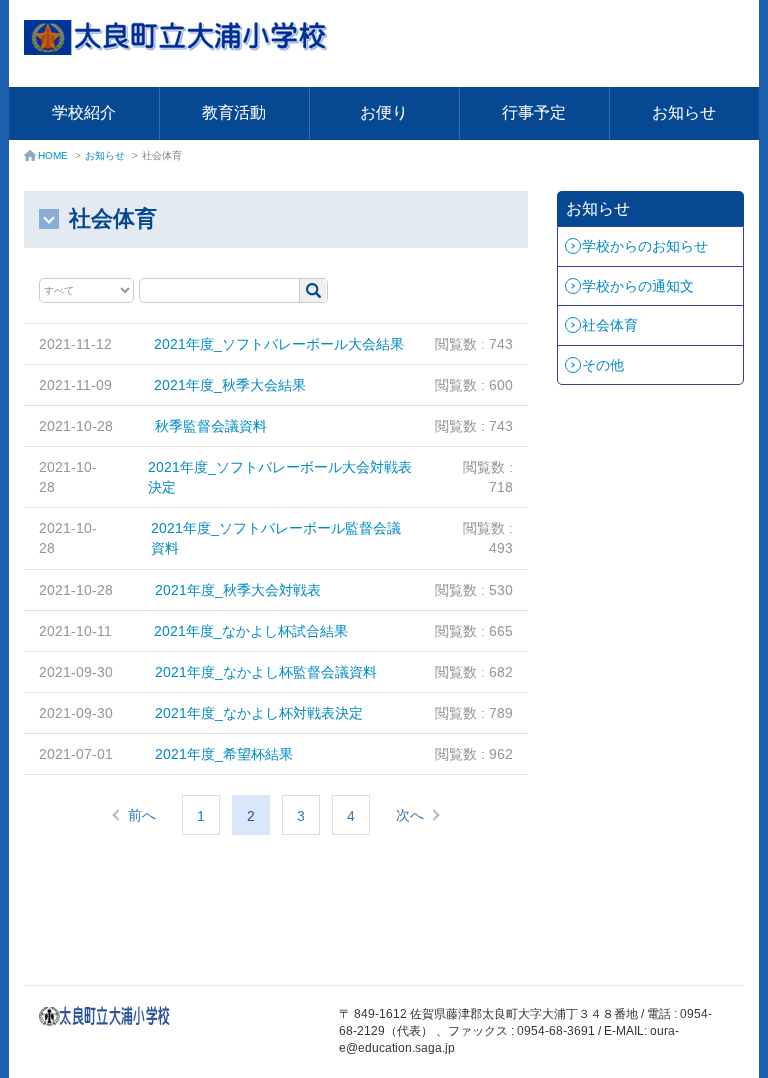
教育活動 (234, 112)
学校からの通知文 (638, 286)
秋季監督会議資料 (211, 426)
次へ (410, 815)
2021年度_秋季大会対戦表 (238, 590)
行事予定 (534, 112)
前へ (142, 815)
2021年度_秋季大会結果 (230, 385)
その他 (603, 365)
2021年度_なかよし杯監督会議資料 (266, 672)
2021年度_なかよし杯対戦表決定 (259, 713)
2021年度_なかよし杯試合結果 (251, 631)
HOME (53, 155)
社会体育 (610, 325)
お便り (384, 112)
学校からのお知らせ (645, 246)
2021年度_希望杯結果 (224, 754)
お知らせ (684, 112)
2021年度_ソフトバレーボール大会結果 (279, 344)
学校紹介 (84, 112)
